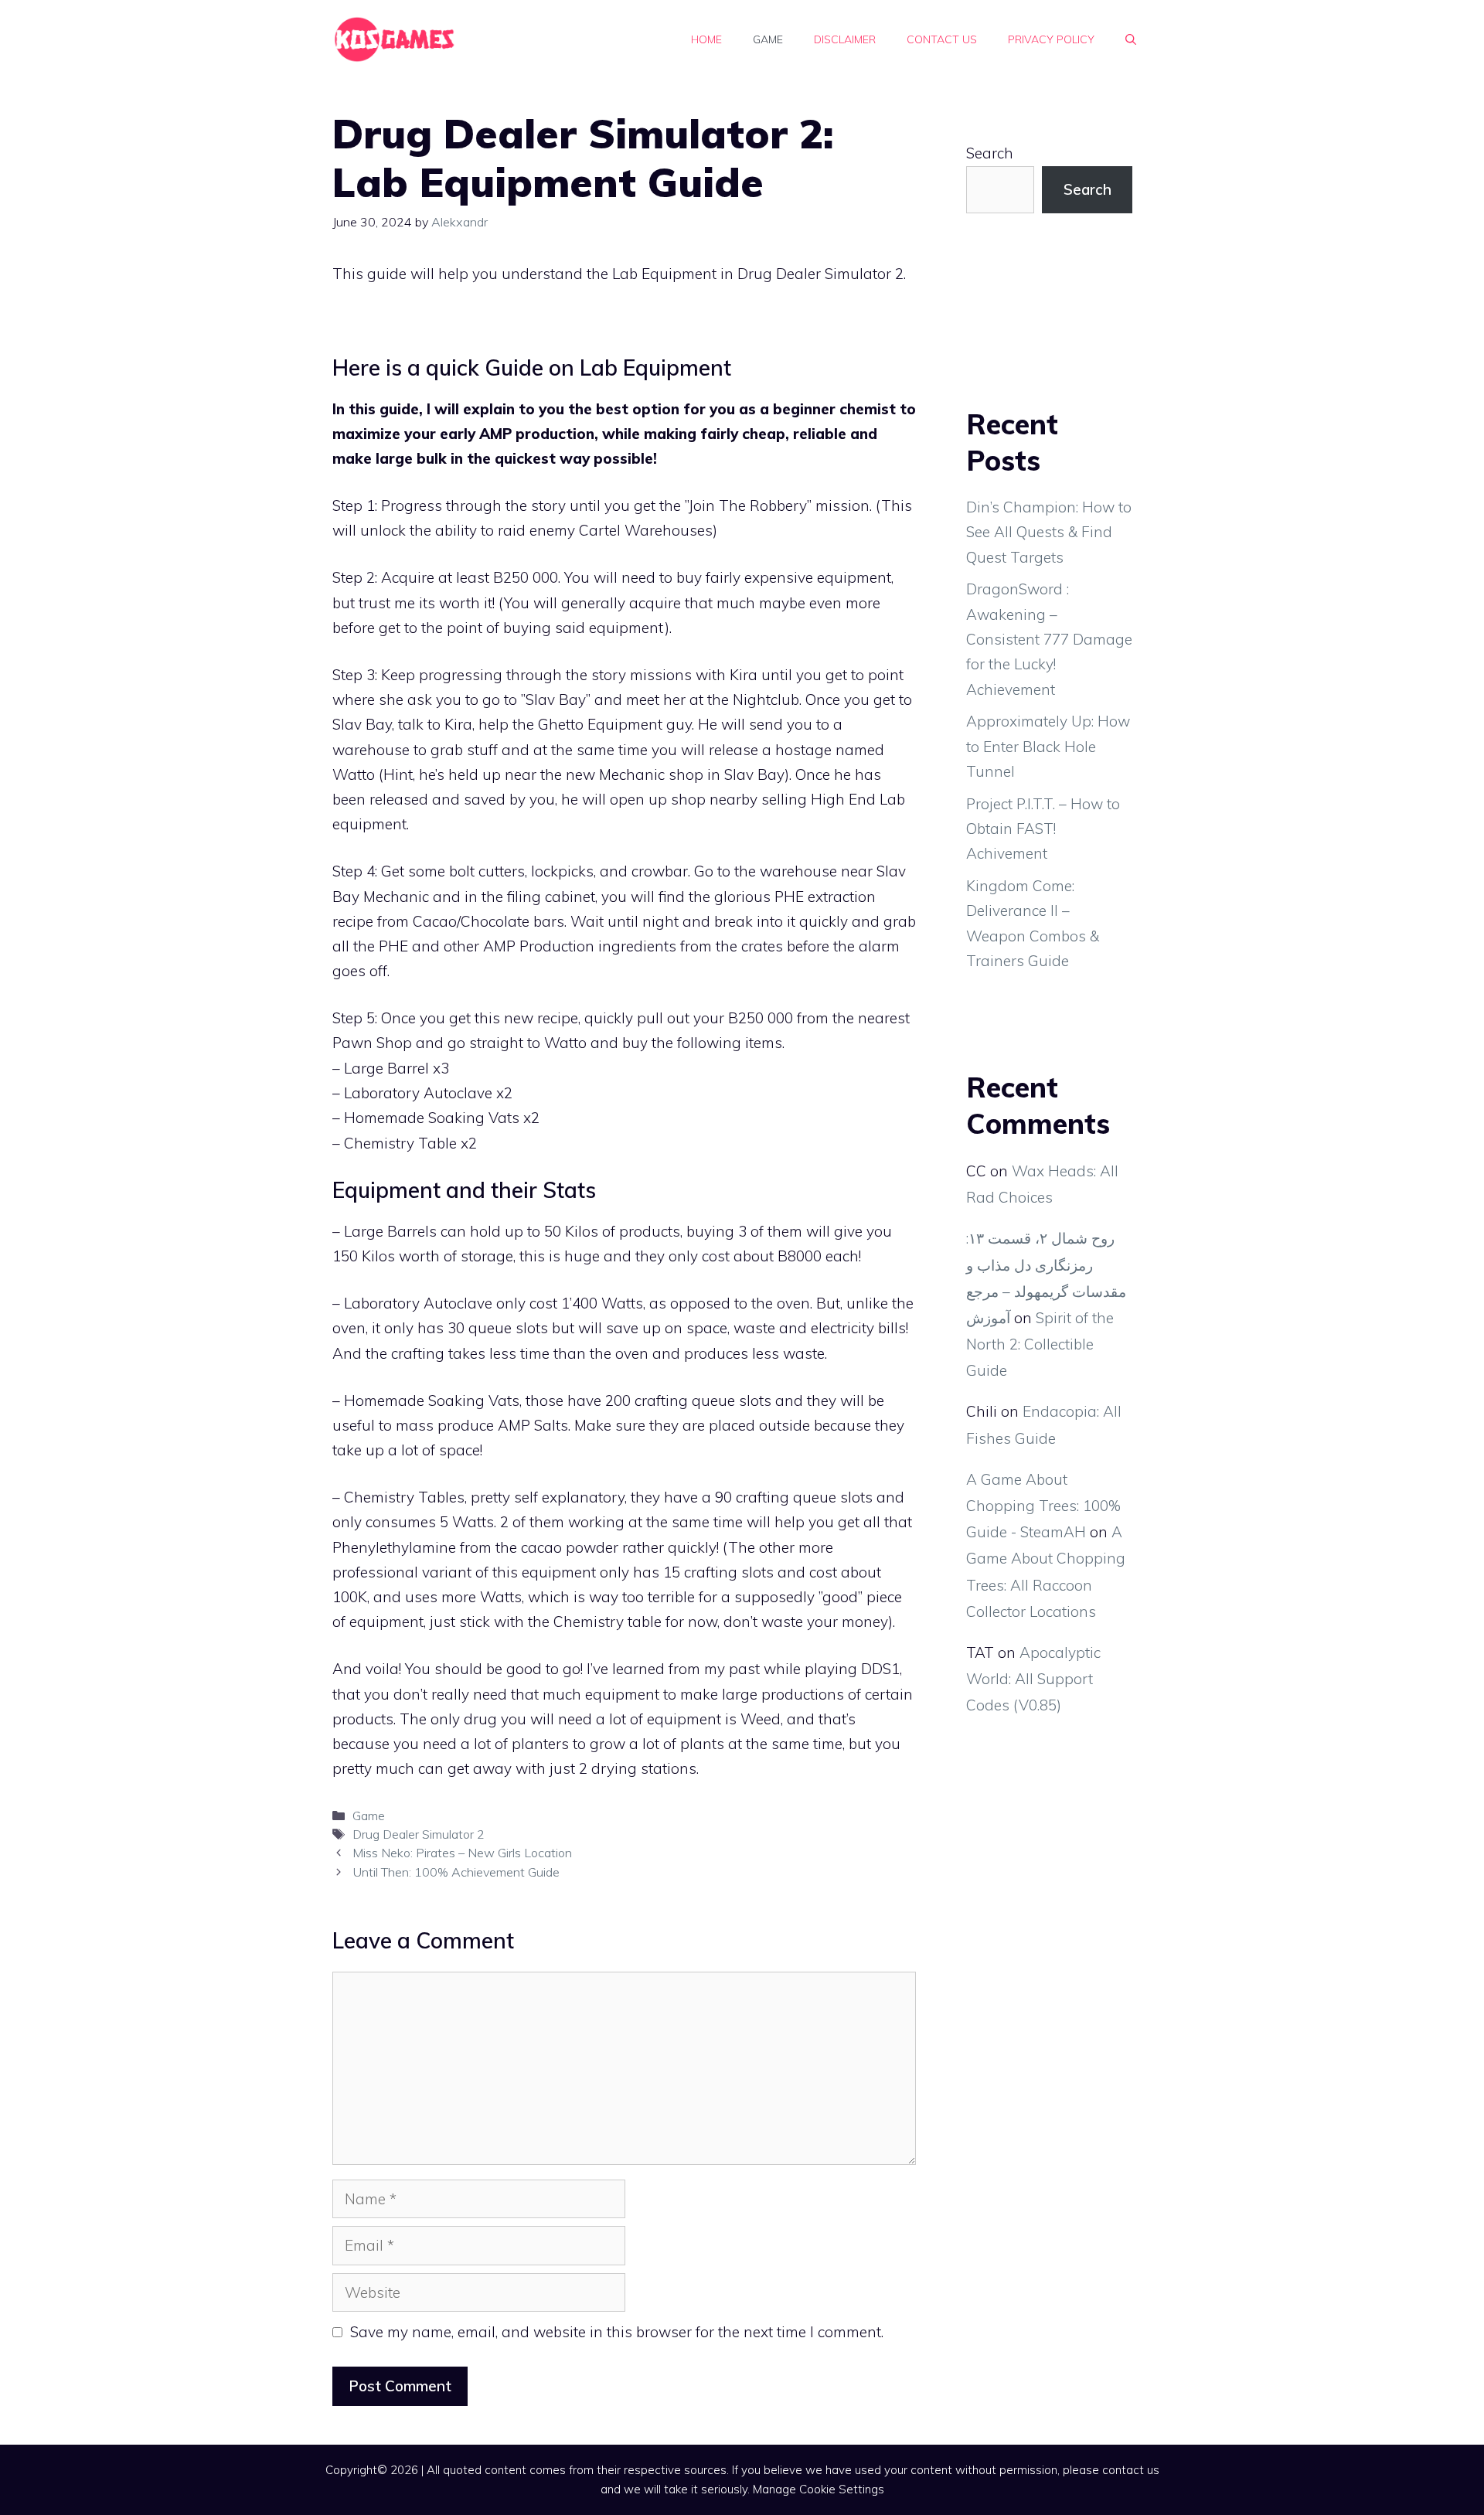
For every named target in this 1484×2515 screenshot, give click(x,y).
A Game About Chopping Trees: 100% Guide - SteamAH (1043, 1506)
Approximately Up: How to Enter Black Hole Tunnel (1048, 746)
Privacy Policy (1051, 39)
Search (990, 153)
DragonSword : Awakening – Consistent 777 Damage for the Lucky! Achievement (1049, 639)
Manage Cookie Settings (819, 2489)
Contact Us (942, 39)
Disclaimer (845, 39)
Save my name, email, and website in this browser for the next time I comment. (617, 2332)
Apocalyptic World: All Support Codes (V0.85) (1033, 1679)
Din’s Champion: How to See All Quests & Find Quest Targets (1049, 532)
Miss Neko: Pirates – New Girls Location (462, 1853)
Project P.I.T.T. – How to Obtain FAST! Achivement (1043, 829)
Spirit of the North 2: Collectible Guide (1040, 1344)
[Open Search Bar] (1131, 39)
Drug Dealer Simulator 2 (419, 1834)
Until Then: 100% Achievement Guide (456, 1872)
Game (768, 39)
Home (706, 39)
